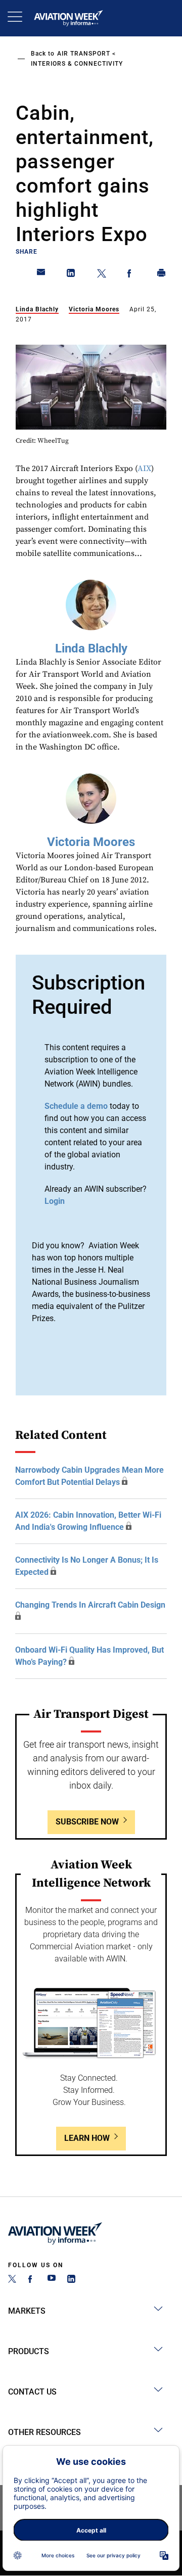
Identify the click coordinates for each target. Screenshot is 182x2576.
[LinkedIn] (71, 2280)
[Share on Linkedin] (71, 275)
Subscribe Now (87, 1822)
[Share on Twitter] (102, 275)
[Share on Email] (41, 275)
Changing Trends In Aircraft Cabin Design (90, 1605)
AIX (144, 469)
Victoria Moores (94, 309)
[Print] (162, 275)
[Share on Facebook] (131, 275)
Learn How (87, 2138)
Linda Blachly (37, 309)
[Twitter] (12, 2280)
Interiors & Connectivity (77, 64)
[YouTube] (52, 2280)
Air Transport (84, 54)
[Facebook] (32, 2280)
